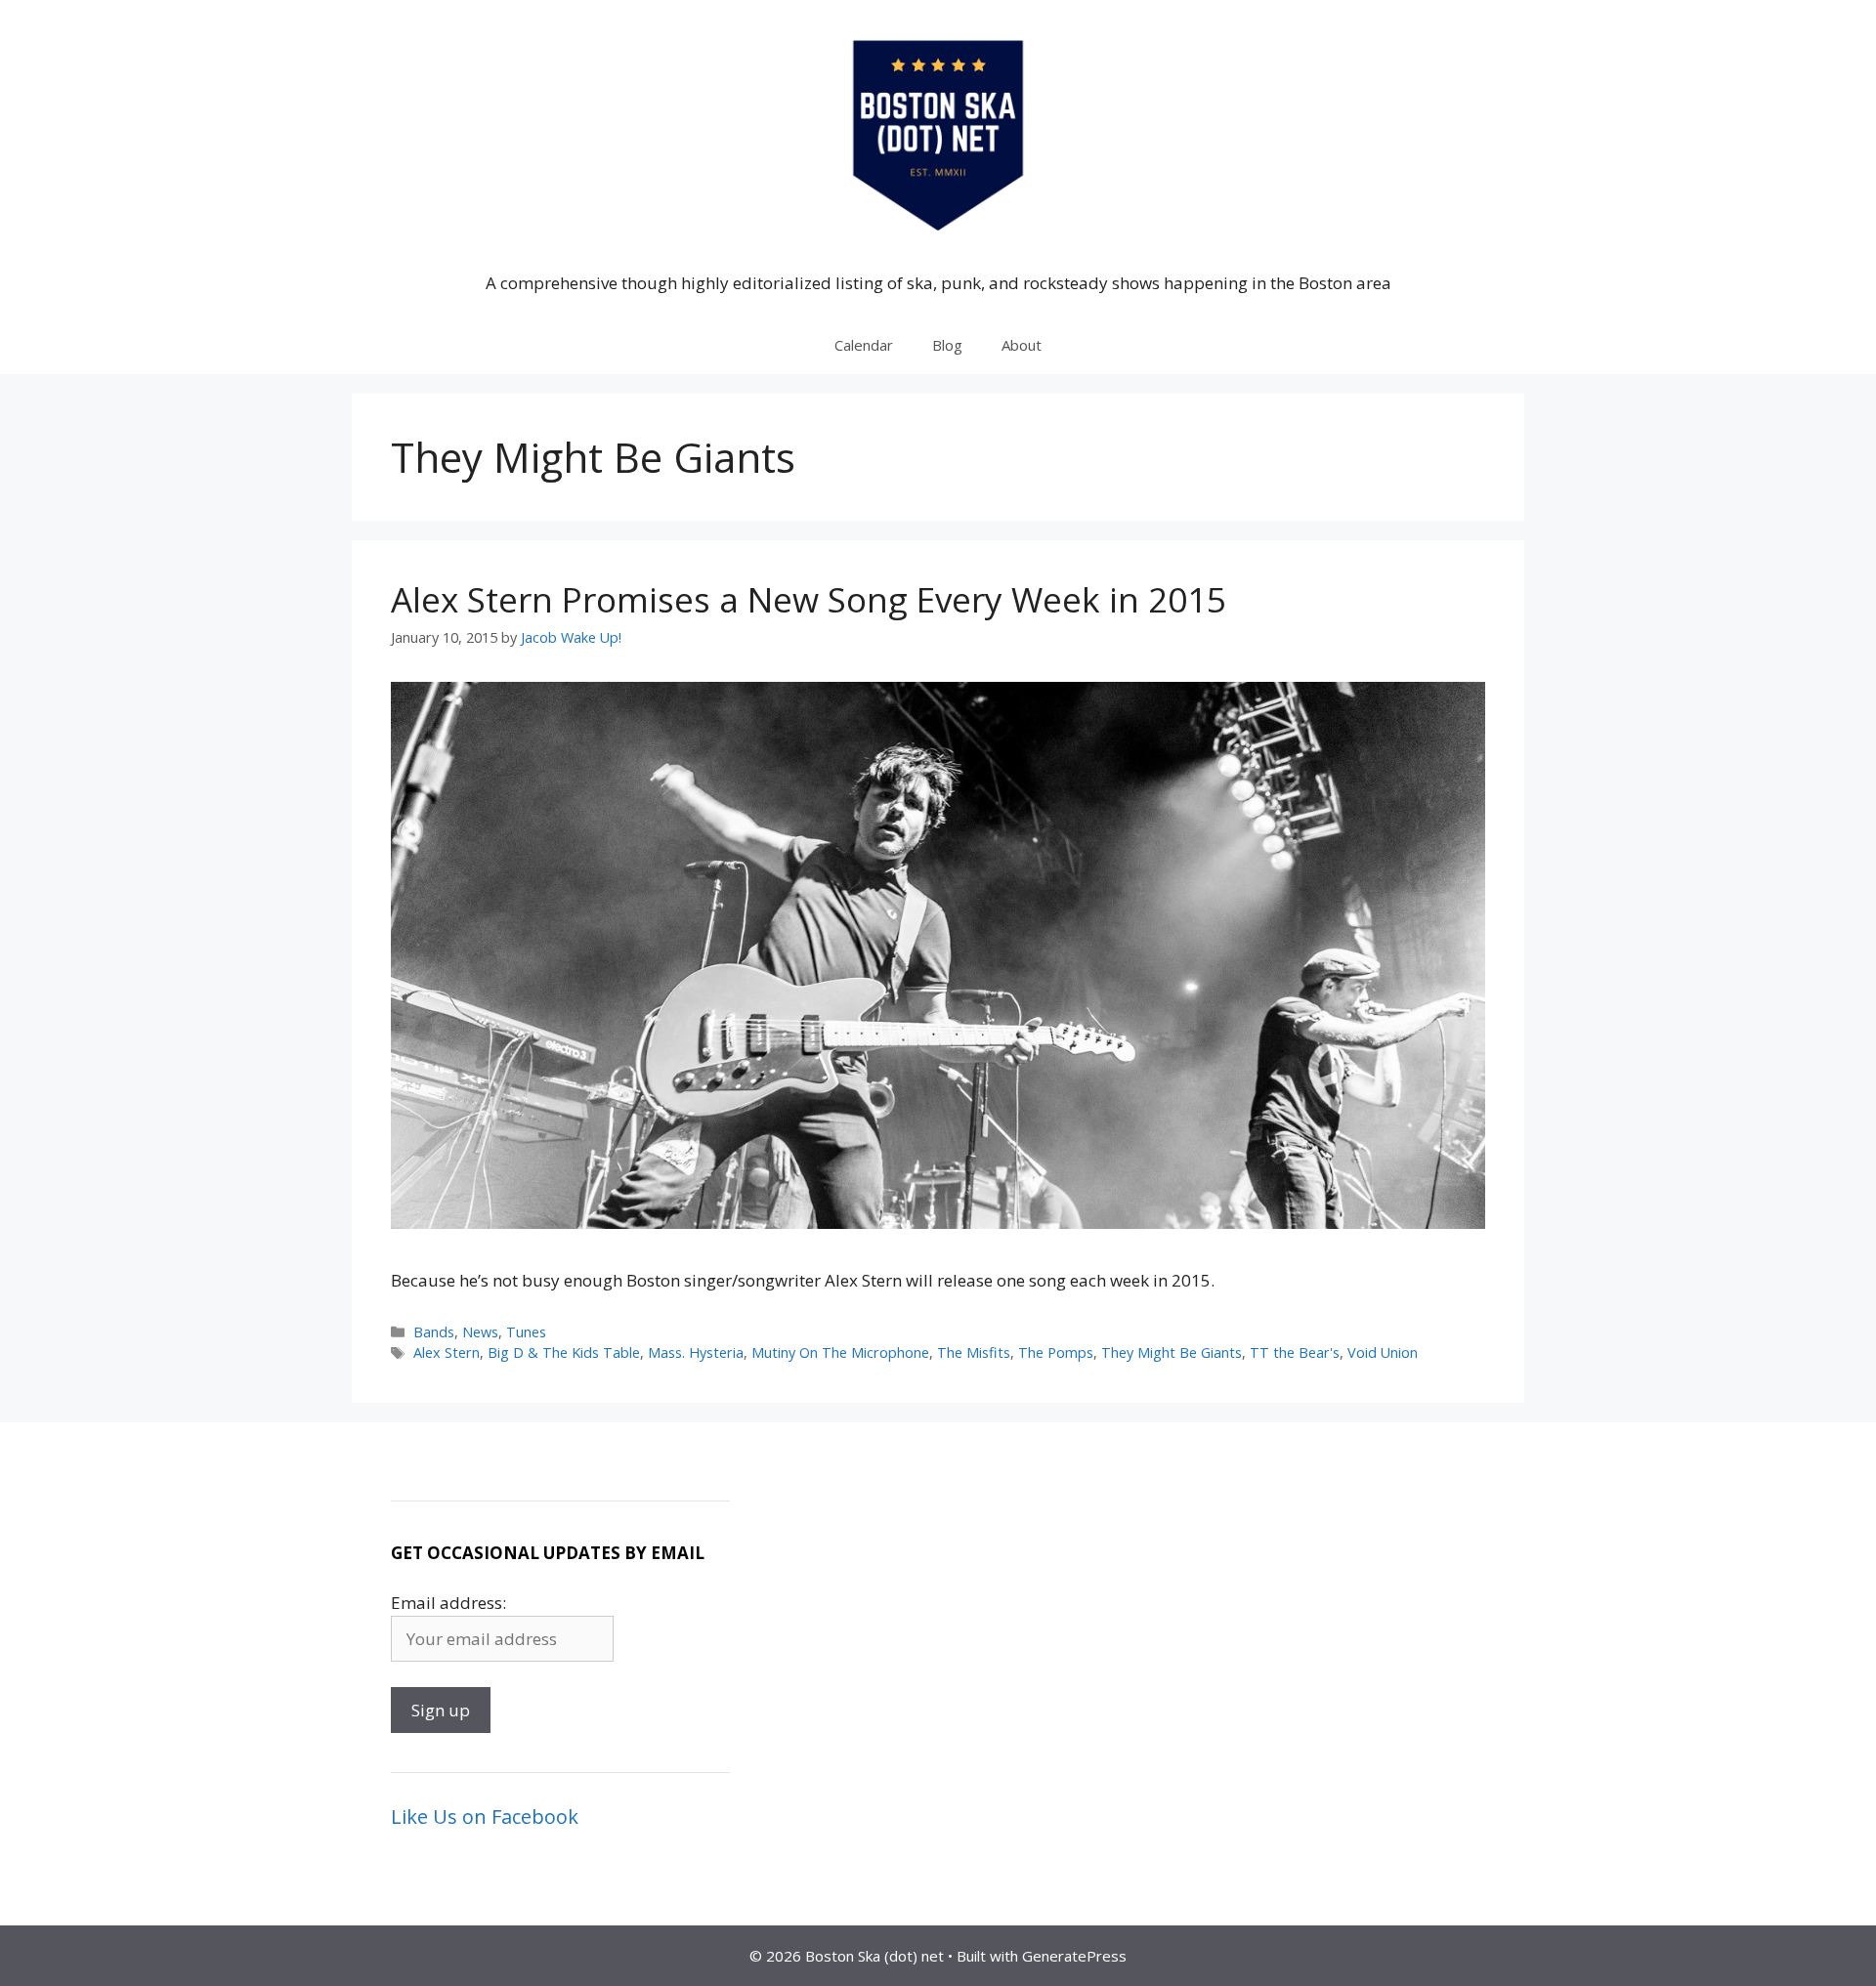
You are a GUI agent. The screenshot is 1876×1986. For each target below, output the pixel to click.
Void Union (1383, 1352)
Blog (947, 345)
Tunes (526, 1332)
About (1022, 345)
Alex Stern (447, 1352)
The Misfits (974, 1352)
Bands (434, 1332)
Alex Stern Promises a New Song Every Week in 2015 (809, 599)
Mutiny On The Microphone (840, 1352)
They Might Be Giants (1172, 1352)
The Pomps (1056, 1352)
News (480, 1332)
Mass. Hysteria (696, 1352)
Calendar (864, 345)
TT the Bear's (1295, 1352)
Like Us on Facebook (485, 1817)
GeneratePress (1074, 1956)
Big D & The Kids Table (564, 1352)
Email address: (448, 1603)
